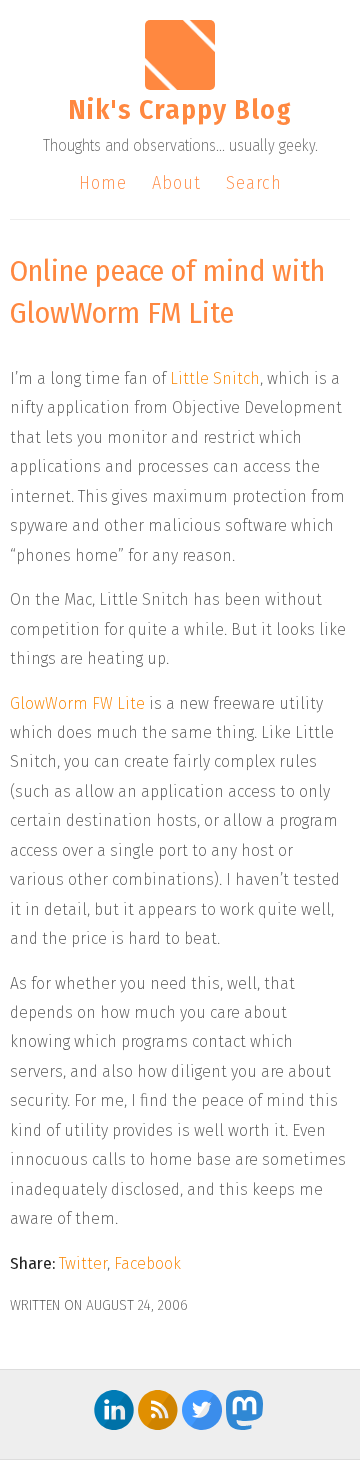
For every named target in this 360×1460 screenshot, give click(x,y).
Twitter (83, 1263)
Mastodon (246, 1410)
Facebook (147, 1263)
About (176, 183)
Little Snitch (215, 378)
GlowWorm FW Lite (77, 703)
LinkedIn (114, 1410)
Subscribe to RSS (158, 1410)
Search (254, 183)
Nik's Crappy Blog (180, 109)
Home (103, 183)
